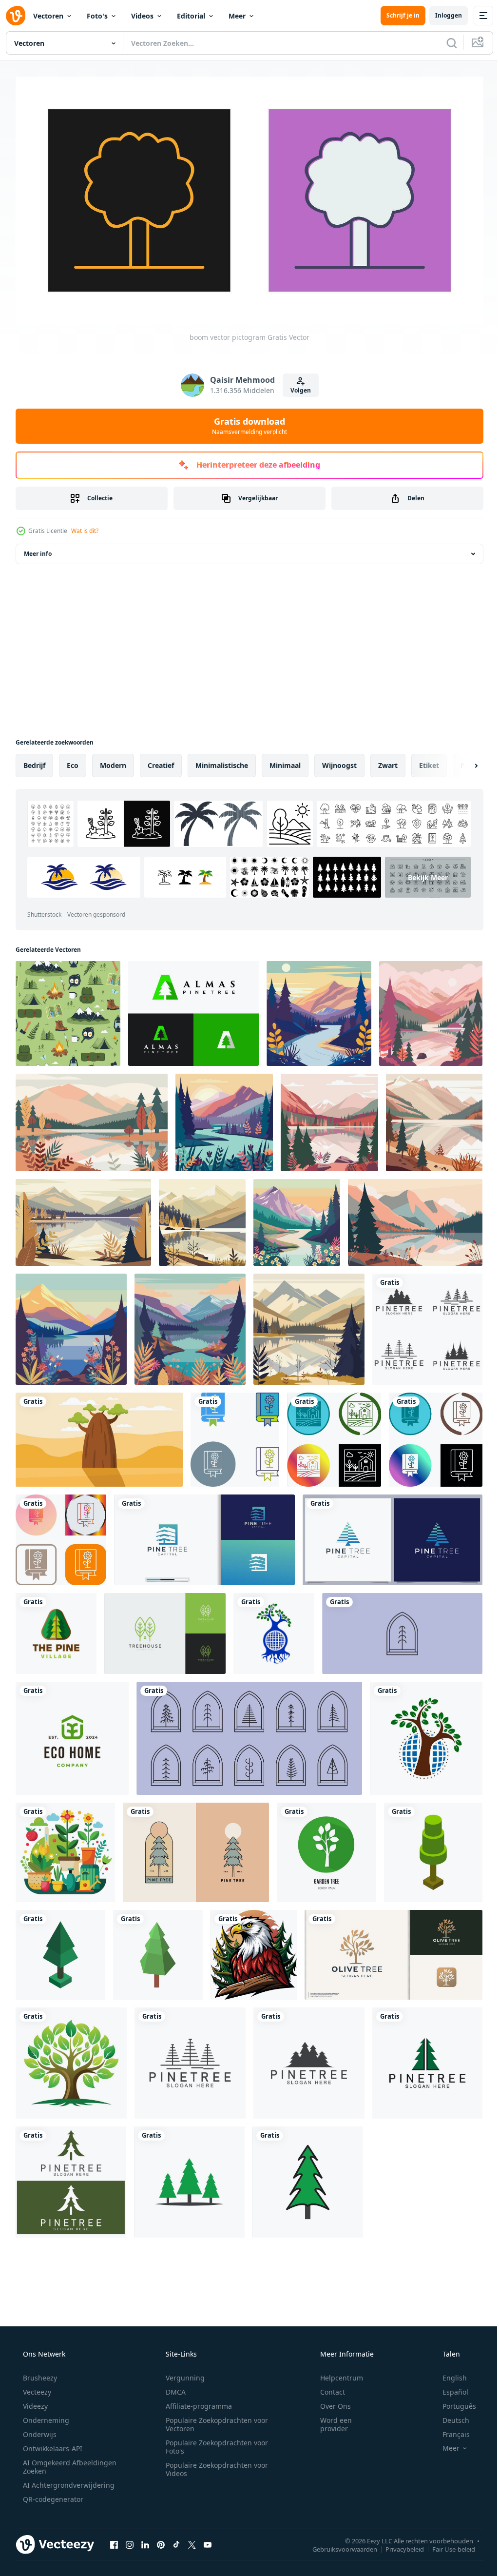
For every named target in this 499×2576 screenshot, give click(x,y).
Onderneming (45, 2416)
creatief (161, 761)
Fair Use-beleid (446, 2545)
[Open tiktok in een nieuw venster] (176, 2541)
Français (450, 2430)
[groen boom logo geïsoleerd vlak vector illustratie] (71, 2059)
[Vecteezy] (16, 16)
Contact (326, 2388)
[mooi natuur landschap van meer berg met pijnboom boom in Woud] (415, 1219)
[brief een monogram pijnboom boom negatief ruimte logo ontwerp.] (193, 1010)
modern (113, 761)
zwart (388, 761)
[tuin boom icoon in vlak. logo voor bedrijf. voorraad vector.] (326, 1848)
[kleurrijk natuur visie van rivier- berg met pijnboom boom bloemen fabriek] (224, 1119)
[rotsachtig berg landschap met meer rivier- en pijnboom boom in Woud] (434, 1119)
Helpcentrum (335, 2374)
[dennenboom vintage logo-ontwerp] (196, 1848)
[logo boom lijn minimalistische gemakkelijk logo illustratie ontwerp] (402, 1630)
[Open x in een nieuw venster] (192, 2541)
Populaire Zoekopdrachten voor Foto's (213, 2443)
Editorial (191, 16)
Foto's (97, 16)
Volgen (297, 386)
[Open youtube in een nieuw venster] (208, 2541)
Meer (237, 16)
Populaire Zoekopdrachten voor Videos (213, 2465)
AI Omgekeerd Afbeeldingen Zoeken (57, 2463)
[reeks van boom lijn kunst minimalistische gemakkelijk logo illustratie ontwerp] (249, 1734)
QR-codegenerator (52, 2495)
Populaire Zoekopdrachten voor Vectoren (213, 2420)
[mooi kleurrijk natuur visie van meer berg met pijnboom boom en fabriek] (431, 1010)
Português (453, 2402)
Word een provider (330, 2420)
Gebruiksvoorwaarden (337, 2545)
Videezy (34, 2402)
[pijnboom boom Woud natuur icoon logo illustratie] (56, 1630)
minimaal (285, 761)
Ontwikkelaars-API (52, 2445)
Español (449, 2388)
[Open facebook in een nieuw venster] (114, 2541)
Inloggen (441, 15)
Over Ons (329, 2402)
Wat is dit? (85, 527)
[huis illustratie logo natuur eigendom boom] (165, 1630)
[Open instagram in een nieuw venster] (130, 2541)
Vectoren (48, 16)
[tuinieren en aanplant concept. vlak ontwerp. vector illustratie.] (65, 1848)
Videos (142, 16)
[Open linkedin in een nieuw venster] (145, 2541)
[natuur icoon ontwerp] (235, 1436)
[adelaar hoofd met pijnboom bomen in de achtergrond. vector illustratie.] (254, 1951)
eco (73, 761)
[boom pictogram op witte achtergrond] (433, 1848)
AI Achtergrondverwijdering (68, 2481)
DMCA (172, 2388)
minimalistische (222, 761)
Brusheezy (39, 2374)
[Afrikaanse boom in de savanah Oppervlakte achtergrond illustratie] (99, 1436)
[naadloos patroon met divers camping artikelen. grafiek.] (68, 1010)
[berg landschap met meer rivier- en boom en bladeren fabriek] (92, 1119)
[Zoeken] (444, 43)
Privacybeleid (397, 2545)
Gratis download (246, 422)
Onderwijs (39, 2430)
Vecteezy (36, 2388)
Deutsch (450, 2416)
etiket (429, 761)
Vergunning (182, 2374)
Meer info (38, 550)
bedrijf (34, 761)
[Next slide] (461, 762)
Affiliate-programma (195, 2402)
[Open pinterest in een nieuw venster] (161, 2541)
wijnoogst (339, 761)
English (448, 2374)
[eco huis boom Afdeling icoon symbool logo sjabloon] (72, 1734)
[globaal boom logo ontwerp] (274, 1630)
